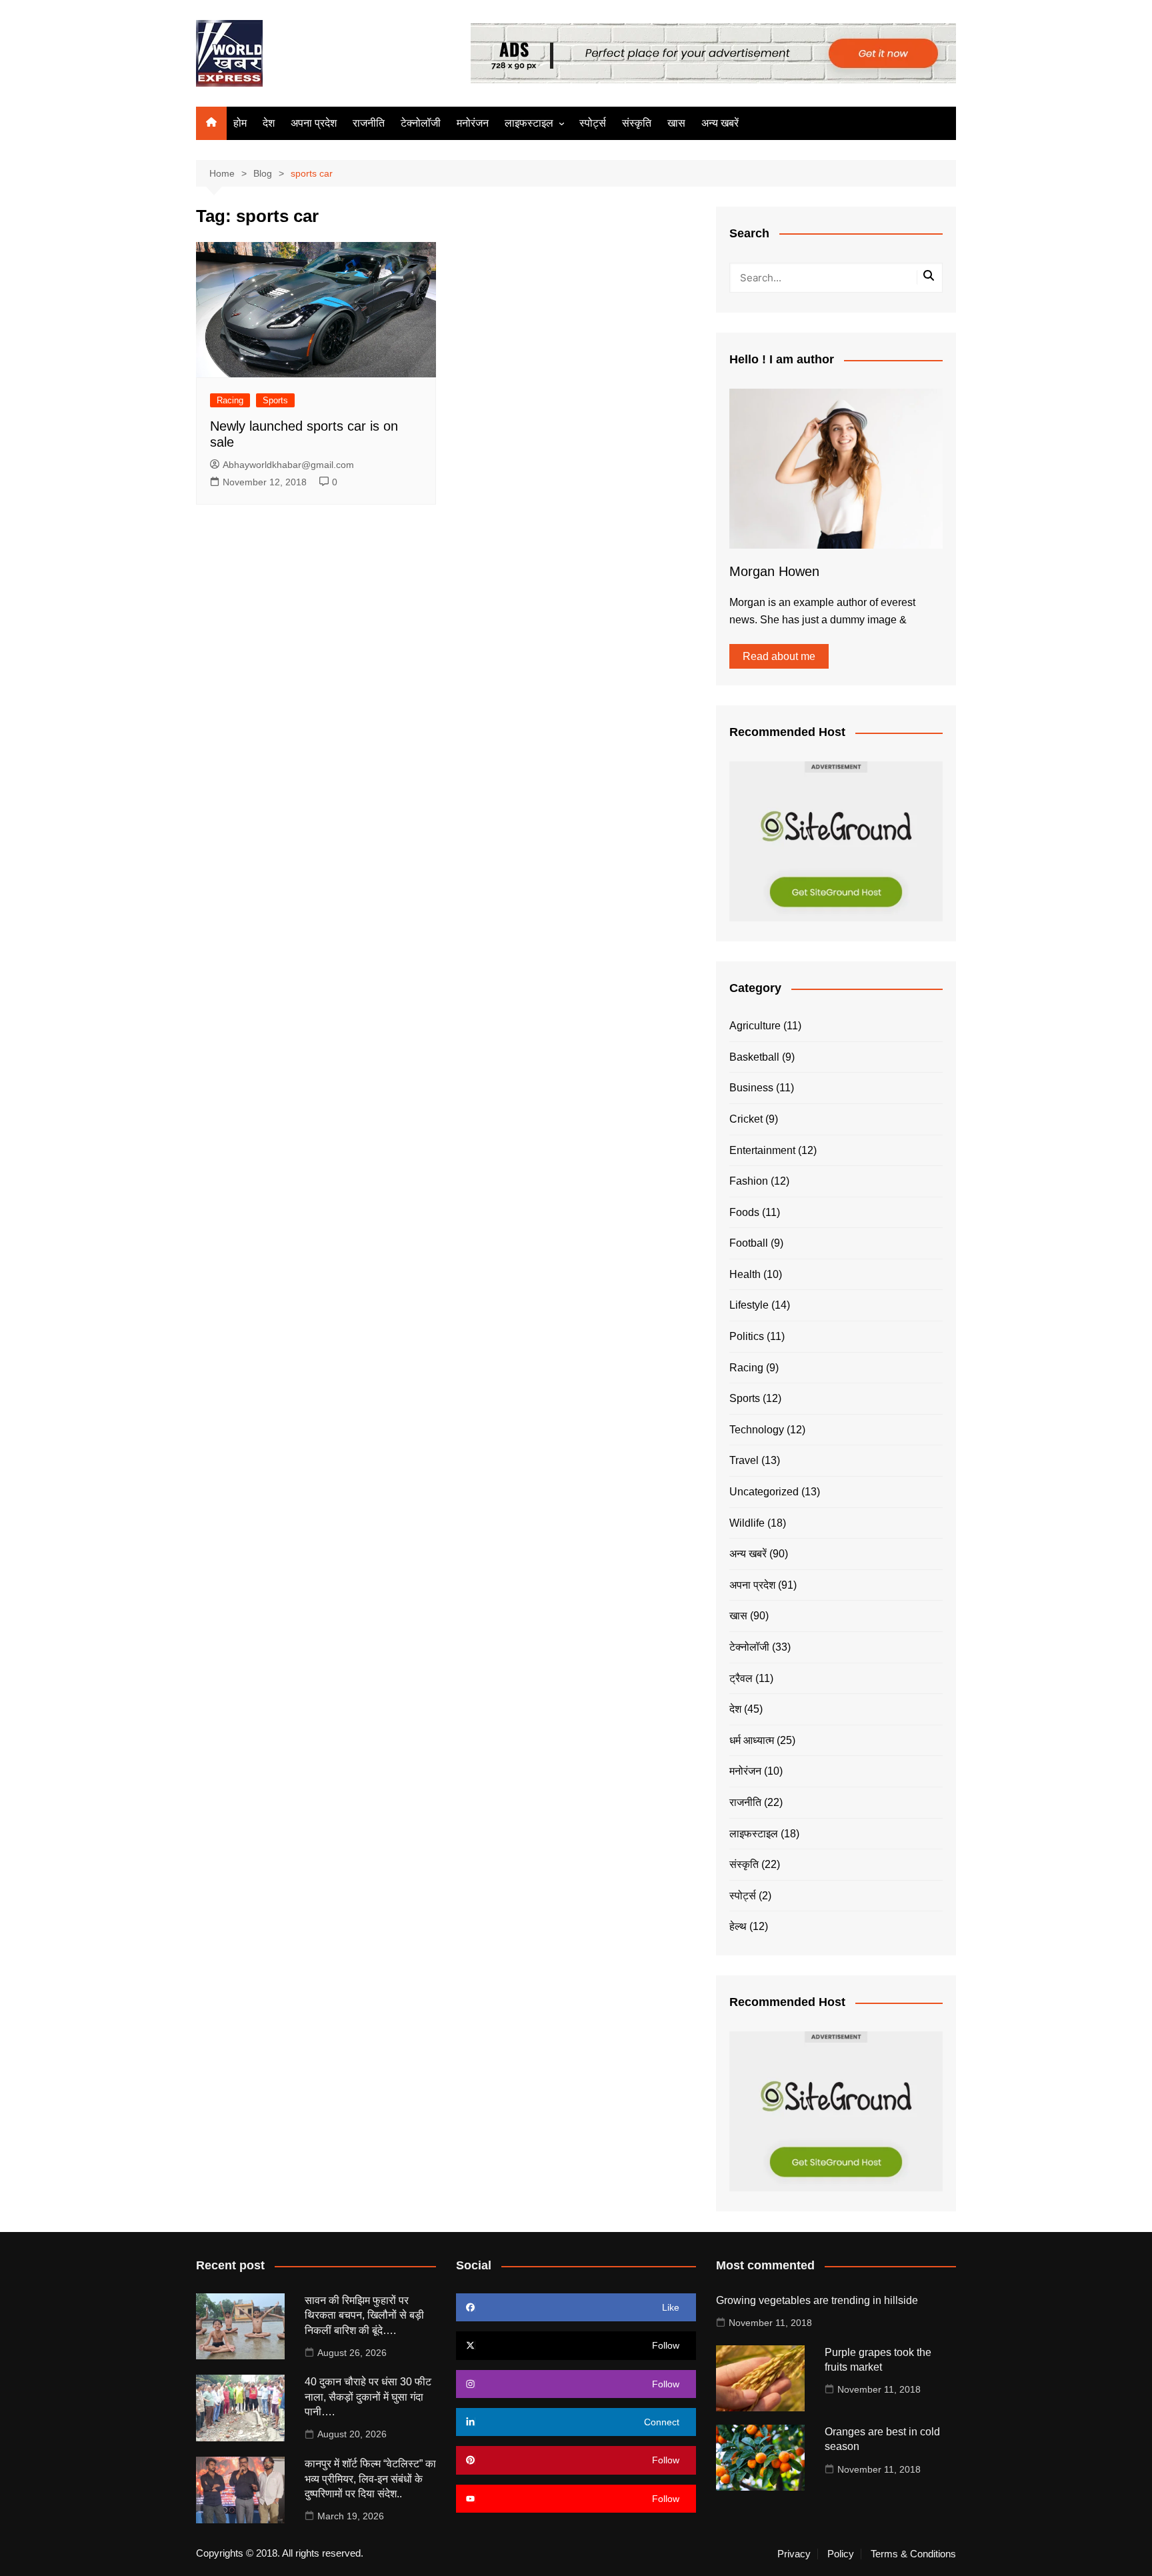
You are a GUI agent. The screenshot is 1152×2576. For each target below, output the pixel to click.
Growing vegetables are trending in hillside (817, 2300)
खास (676, 123)
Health (745, 1274)
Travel (744, 1460)
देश (269, 123)
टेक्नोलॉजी (421, 123)
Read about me (779, 656)
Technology (757, 1430)
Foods (744, 1212)
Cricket (746, 1119)
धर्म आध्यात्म (752, 1740)
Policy (841, 2554)
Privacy (794, 2554)
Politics (747, 1336)
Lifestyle (749, 1305)
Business (751, 1088)
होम (240, 123)
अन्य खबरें (720, 123)
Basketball (754, 1057)
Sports (275, 400)
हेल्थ (738, 1926)
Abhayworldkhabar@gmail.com (288, 465)
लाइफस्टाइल (529, 123)
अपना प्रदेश (314, 123)
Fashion (749, 1181)
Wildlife (747, 1523)
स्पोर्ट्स (593, 123)
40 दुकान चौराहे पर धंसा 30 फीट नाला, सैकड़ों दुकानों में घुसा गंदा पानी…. (368, 2397)
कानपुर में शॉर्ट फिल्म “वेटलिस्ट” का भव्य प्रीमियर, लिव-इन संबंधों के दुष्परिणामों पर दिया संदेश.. (370, 2479)
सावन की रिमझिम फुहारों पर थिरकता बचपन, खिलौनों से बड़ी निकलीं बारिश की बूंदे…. (364, 2315)
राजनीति (369, 123)
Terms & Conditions (913, 2554)
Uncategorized (764, 1492)
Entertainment (762, 1150)
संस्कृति (637, 123)
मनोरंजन (473, 123)
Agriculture (755, 1026)
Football (749, 1243)
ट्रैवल (741, 1678)
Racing (230, 400)
